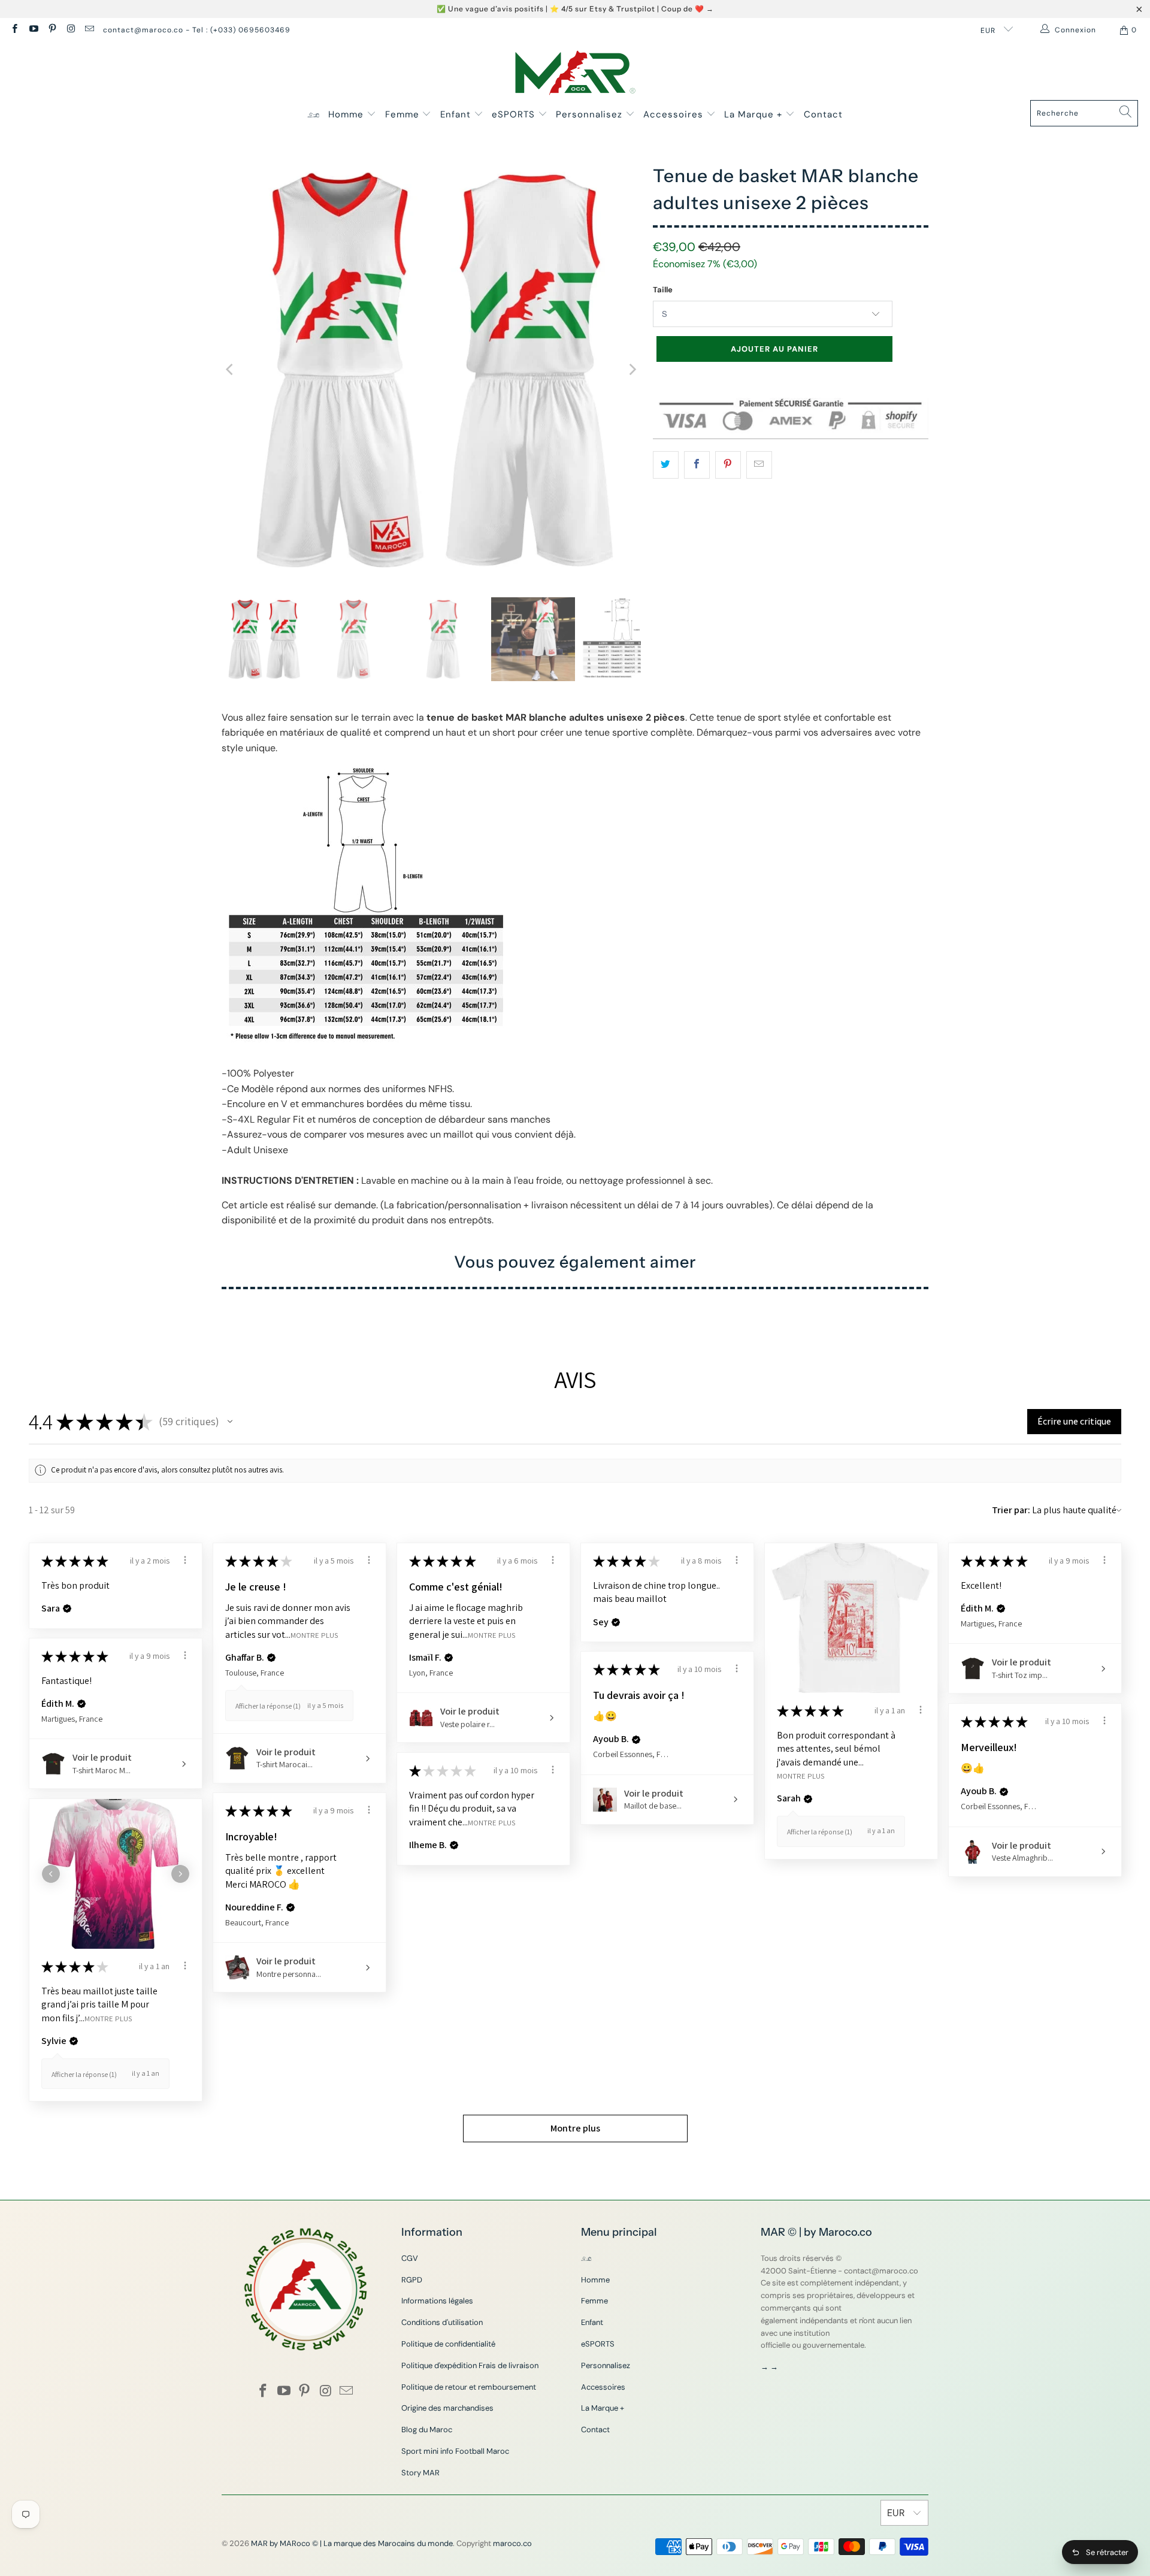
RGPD (412, 2280)
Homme (347, 114)
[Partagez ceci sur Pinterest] (728, 465)
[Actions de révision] (185, 1560)
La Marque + (755, 114)
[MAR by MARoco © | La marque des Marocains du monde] (575, 74)
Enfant (457, 114)
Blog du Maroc (427, 2430)
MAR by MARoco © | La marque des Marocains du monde (352, 2543)
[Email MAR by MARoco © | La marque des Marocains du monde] (89, 30)
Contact (823, 114)
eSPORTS (515, 114)
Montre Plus (314, 1635)
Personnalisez (591, 114)
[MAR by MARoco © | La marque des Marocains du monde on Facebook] (14, 30)
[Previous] (231, 370)
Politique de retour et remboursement (469, 2387)
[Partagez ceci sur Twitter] (666, 465)
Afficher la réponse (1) (268, 1706)
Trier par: (1011, 1510)
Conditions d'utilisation (442, 2322)
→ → (769, 2367)
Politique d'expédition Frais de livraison (470, 2365)
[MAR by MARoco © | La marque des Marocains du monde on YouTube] (33, 30)
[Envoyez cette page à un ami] (759, 465)
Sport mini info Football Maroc (455, 2451)
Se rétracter (1107, 2552)
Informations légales (437, 2301)
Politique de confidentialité (448, 2344)
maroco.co (512, 2543)
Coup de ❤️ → (688, 9)
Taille (663, 290)
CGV (410, 2258)
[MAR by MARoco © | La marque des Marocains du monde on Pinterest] (52, 30)
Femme (404, 114)
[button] (230, 1422)
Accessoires (675, 114)
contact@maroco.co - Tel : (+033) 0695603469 (197, 30)
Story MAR (420, 2473)
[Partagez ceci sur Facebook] (697, 465)
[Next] (632, 370)
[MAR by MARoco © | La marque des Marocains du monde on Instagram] (70, 30)
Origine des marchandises (447, 2408)
